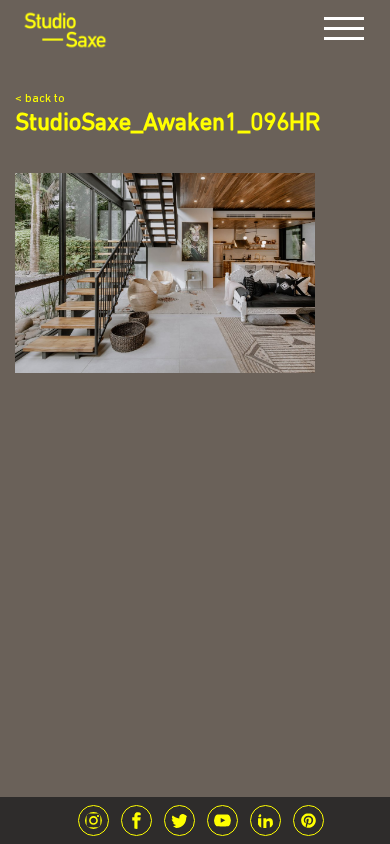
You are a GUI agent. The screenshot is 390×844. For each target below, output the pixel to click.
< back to (40, 99)
